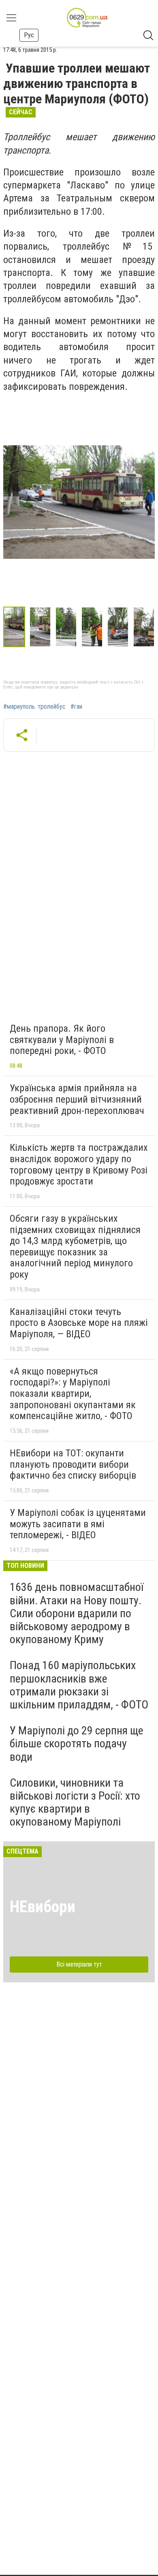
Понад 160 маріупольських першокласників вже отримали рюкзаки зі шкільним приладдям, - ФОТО (79, 1685)
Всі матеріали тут (79, 1964)
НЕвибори (43, 1907)
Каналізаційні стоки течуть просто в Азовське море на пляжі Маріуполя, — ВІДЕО (79, 1323)
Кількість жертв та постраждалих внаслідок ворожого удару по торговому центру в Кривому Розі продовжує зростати (79, 1164)
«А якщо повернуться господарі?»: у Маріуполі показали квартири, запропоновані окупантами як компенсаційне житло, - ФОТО (73, 1394)
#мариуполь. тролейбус (34, 707)
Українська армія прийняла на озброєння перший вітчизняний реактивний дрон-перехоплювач (77, 1099)
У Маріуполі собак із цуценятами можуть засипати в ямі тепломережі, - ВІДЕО (78, 1524)
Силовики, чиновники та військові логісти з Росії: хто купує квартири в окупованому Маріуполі (75, 1802)
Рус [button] (29, 35)
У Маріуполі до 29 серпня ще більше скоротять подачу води (77, 1743)
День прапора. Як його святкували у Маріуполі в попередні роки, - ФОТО (62, 1040)
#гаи (76, 707)
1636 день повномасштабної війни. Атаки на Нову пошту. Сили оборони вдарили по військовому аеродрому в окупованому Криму (77, 1613)
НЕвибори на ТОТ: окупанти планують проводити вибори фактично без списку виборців (73, 1464)
